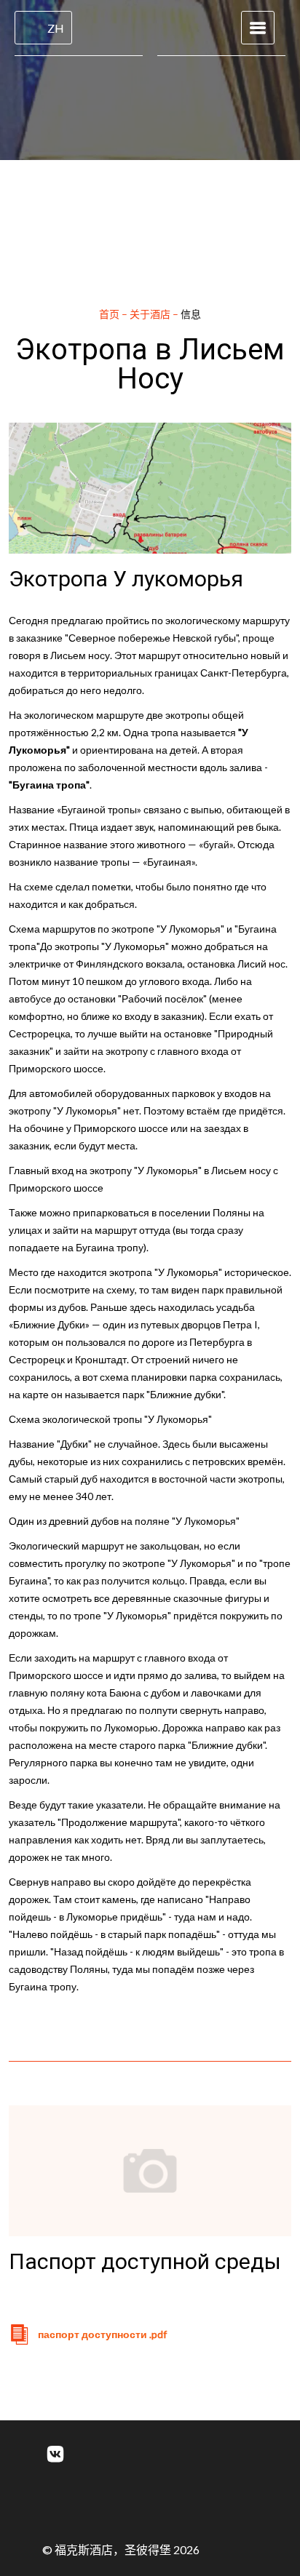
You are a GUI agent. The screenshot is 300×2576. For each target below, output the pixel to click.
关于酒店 (151, 314)
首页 (110, 314)
